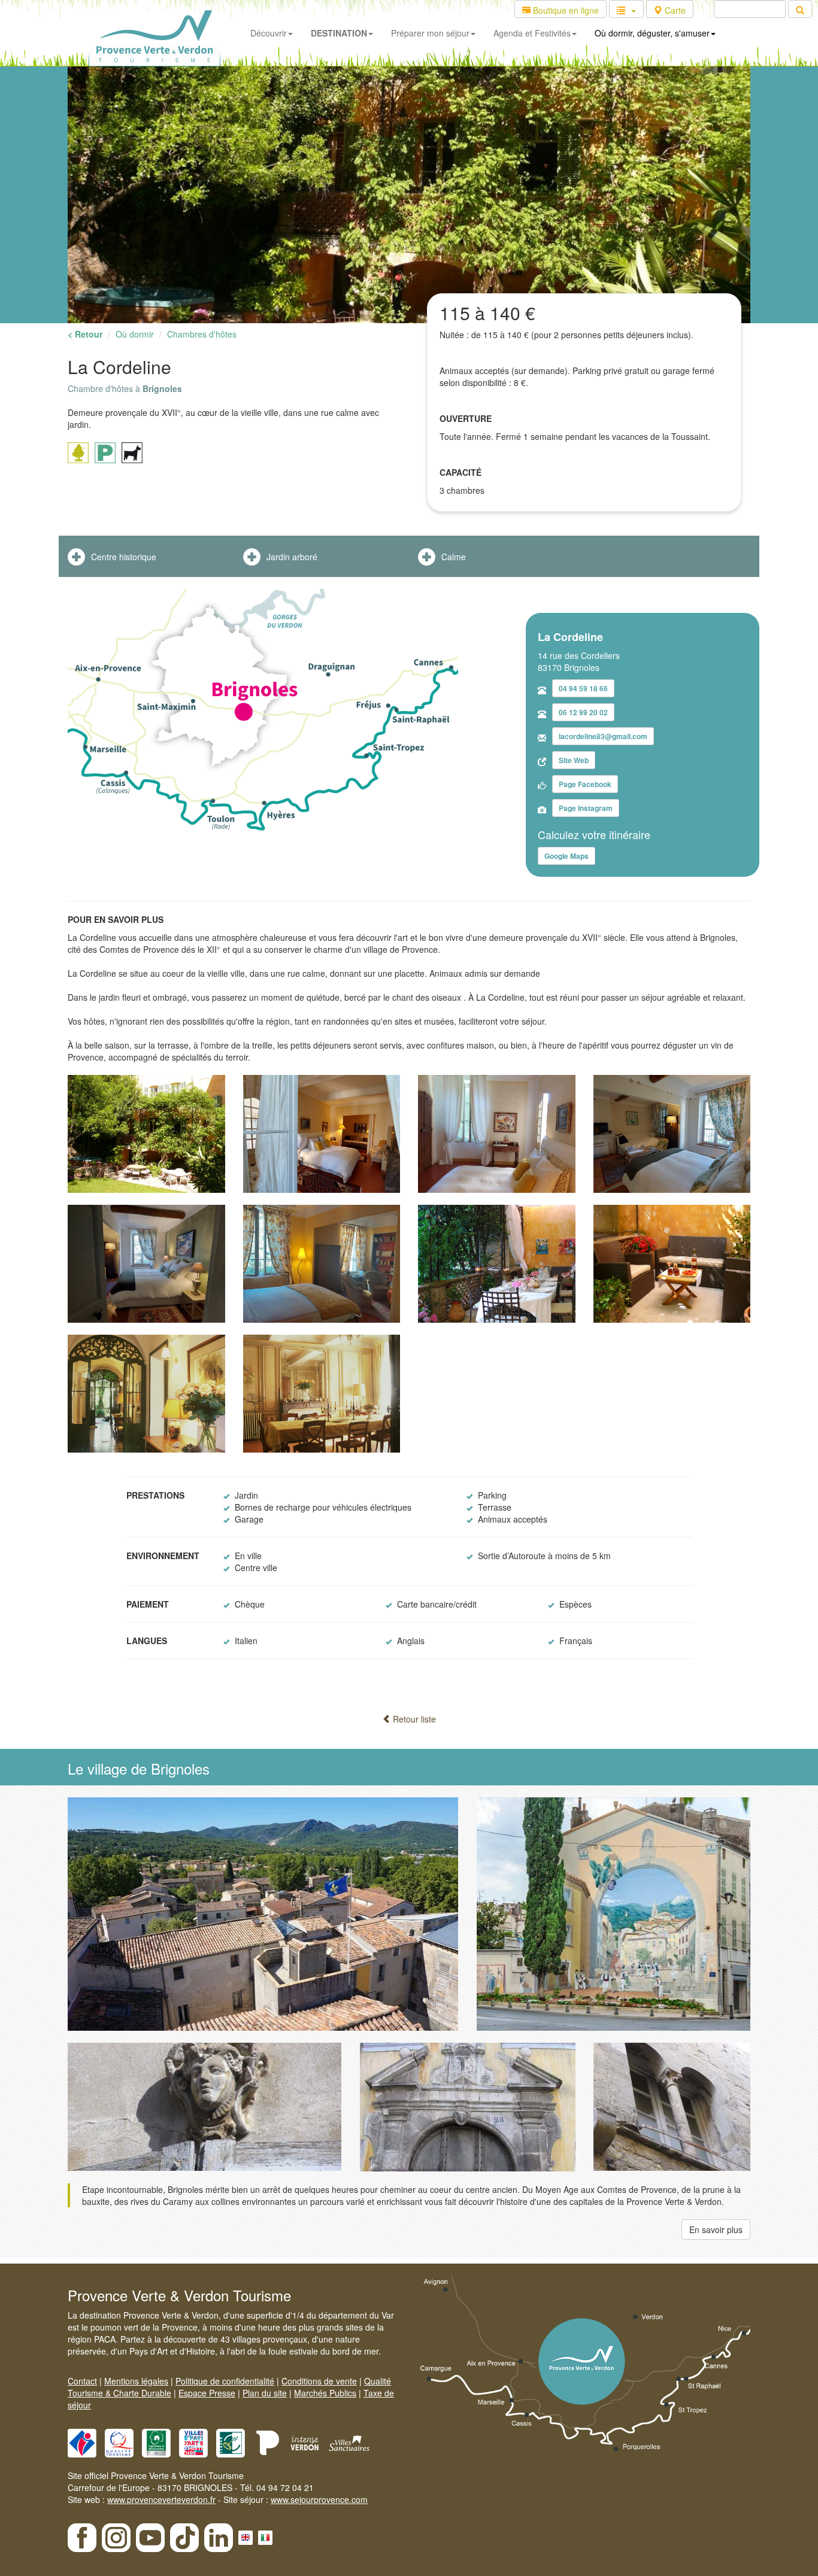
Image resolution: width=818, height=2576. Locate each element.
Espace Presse (207, 2393)
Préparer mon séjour (430, 33)
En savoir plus (716, 2229)
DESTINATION (339, 33)
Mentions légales (136, 2381)
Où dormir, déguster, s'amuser (652, 33)
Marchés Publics (325, 2393)
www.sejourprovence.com (319, 2499)
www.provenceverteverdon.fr (161, 2499)
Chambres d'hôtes (202, 334)
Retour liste (413, 1719)
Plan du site (265, 2393)
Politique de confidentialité (225, 2381)
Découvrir (269, 33)
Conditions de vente (319, 2381)
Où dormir (135, 334)
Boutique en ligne (565, 10)
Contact (82, 2381)
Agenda (532, 33)
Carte (674, 10)
